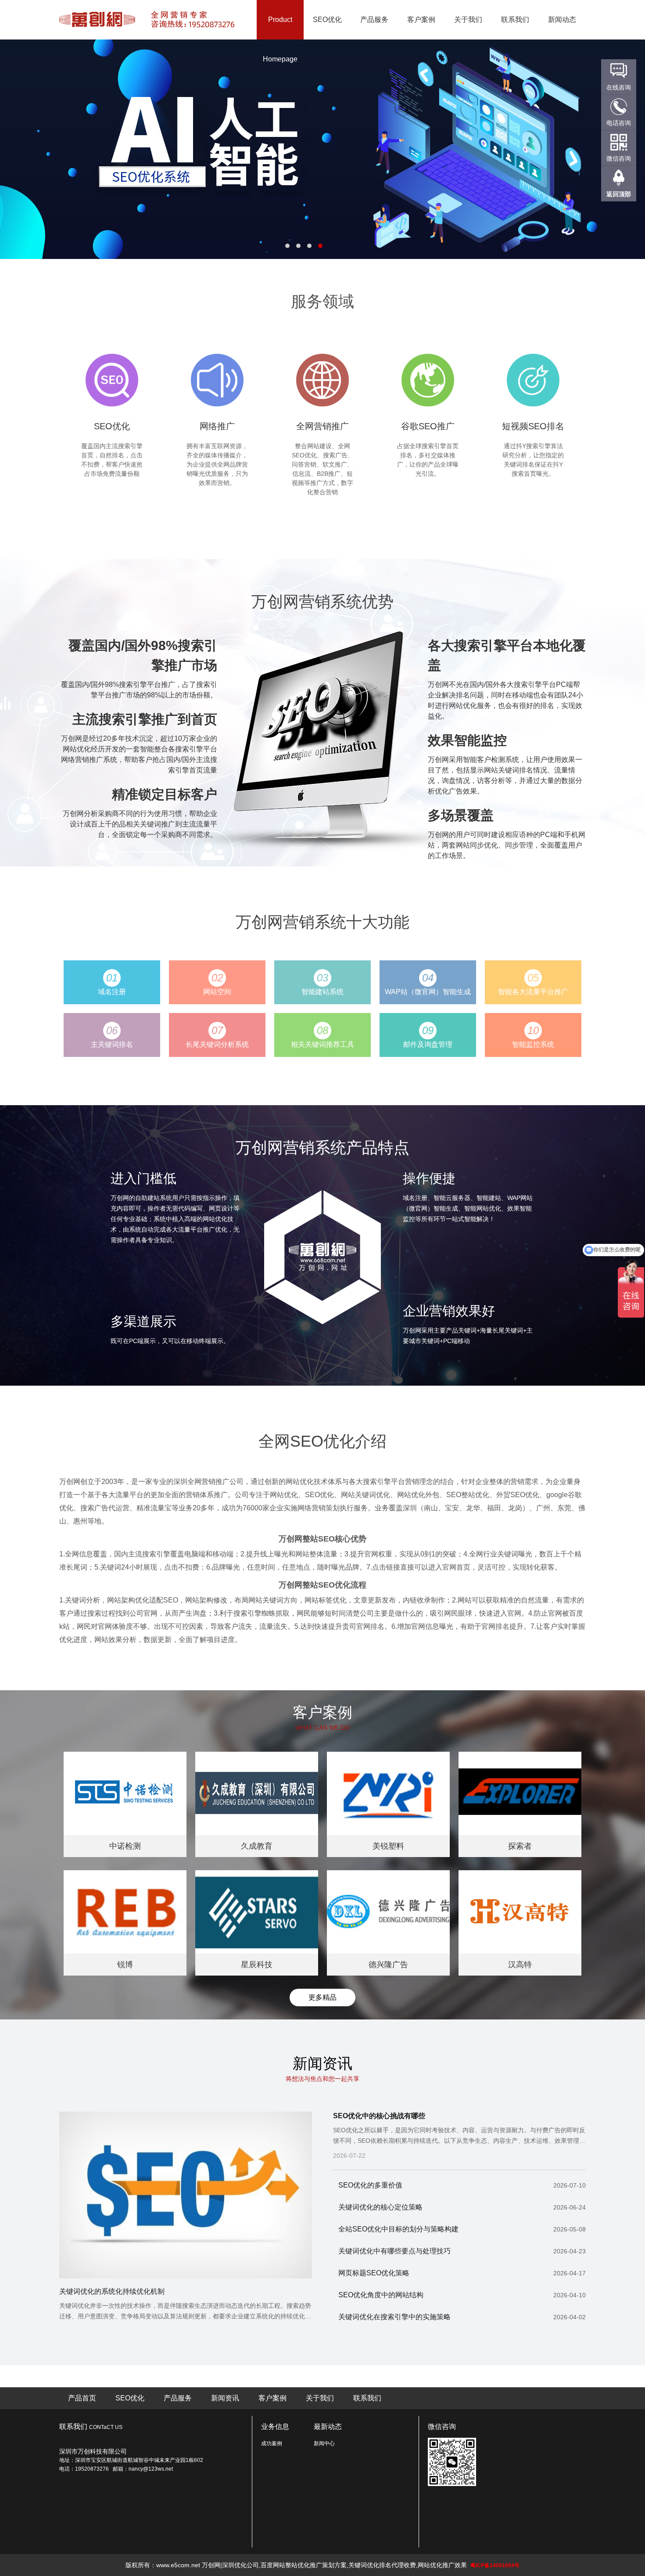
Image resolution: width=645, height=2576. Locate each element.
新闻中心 (324, 2443)
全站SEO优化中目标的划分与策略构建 (462, 2229)
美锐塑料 (388, 1846)
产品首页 (82, 2398)
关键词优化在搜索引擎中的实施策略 (462, 2317)
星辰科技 (257, 1965)
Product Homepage (280, 39)
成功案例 (272, 2443)
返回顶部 (619, 194)
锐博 (125, 1965)
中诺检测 (125, 1846)
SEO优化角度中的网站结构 (462, 2295)
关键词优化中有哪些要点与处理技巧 (462, 2251)
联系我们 (515, 20)
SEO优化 (327, 20)
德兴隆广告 (388, 1965)
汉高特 (520, 1965)
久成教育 (257, 1846)
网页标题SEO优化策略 (462, 2273)
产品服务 (374, 20)
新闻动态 (562, 20)
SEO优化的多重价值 (462, 2185)
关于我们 (468, 20)
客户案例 (421, 20)
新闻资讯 (225, 2398)
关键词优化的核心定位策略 (462, 2207)
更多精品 (322, 1997)
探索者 (520, 1846)
